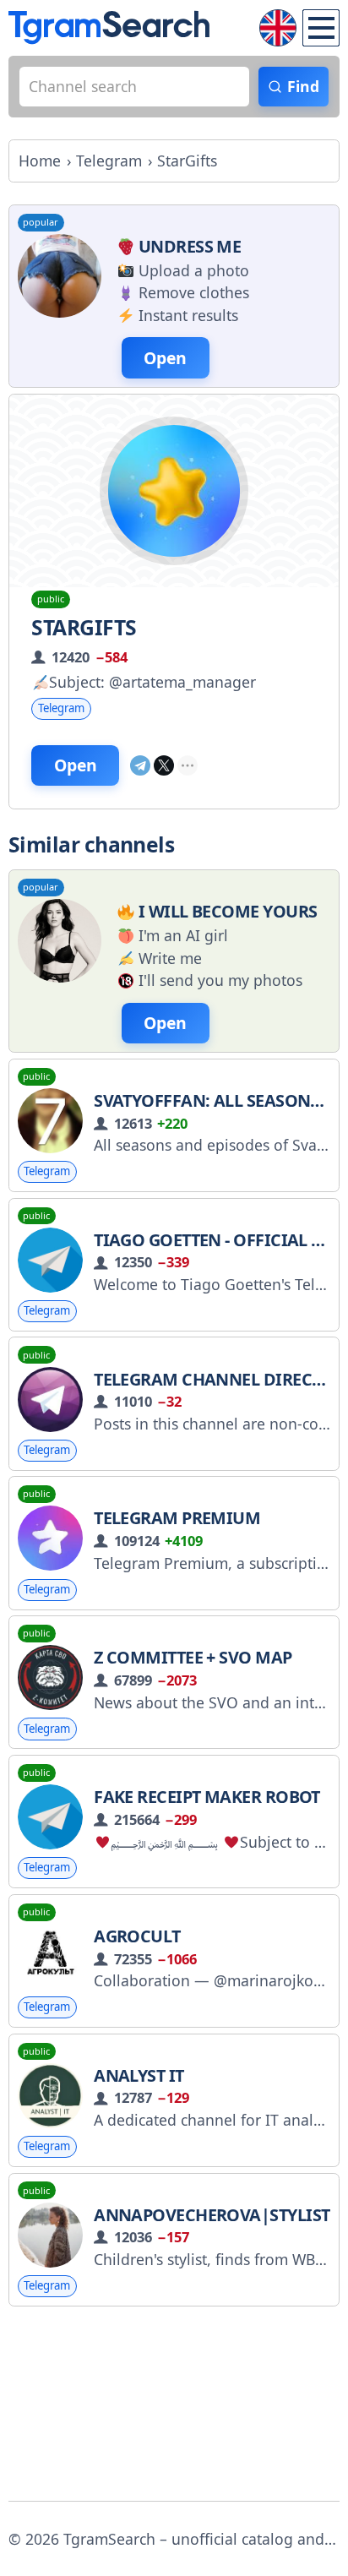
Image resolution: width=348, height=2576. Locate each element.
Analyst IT (139, 2075)
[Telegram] (140, 765)
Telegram (61, 708)
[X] (164, 765)
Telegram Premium (177, 1518)
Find (303, 86)
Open (76, 765)
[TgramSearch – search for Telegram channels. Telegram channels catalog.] (109, 27)
